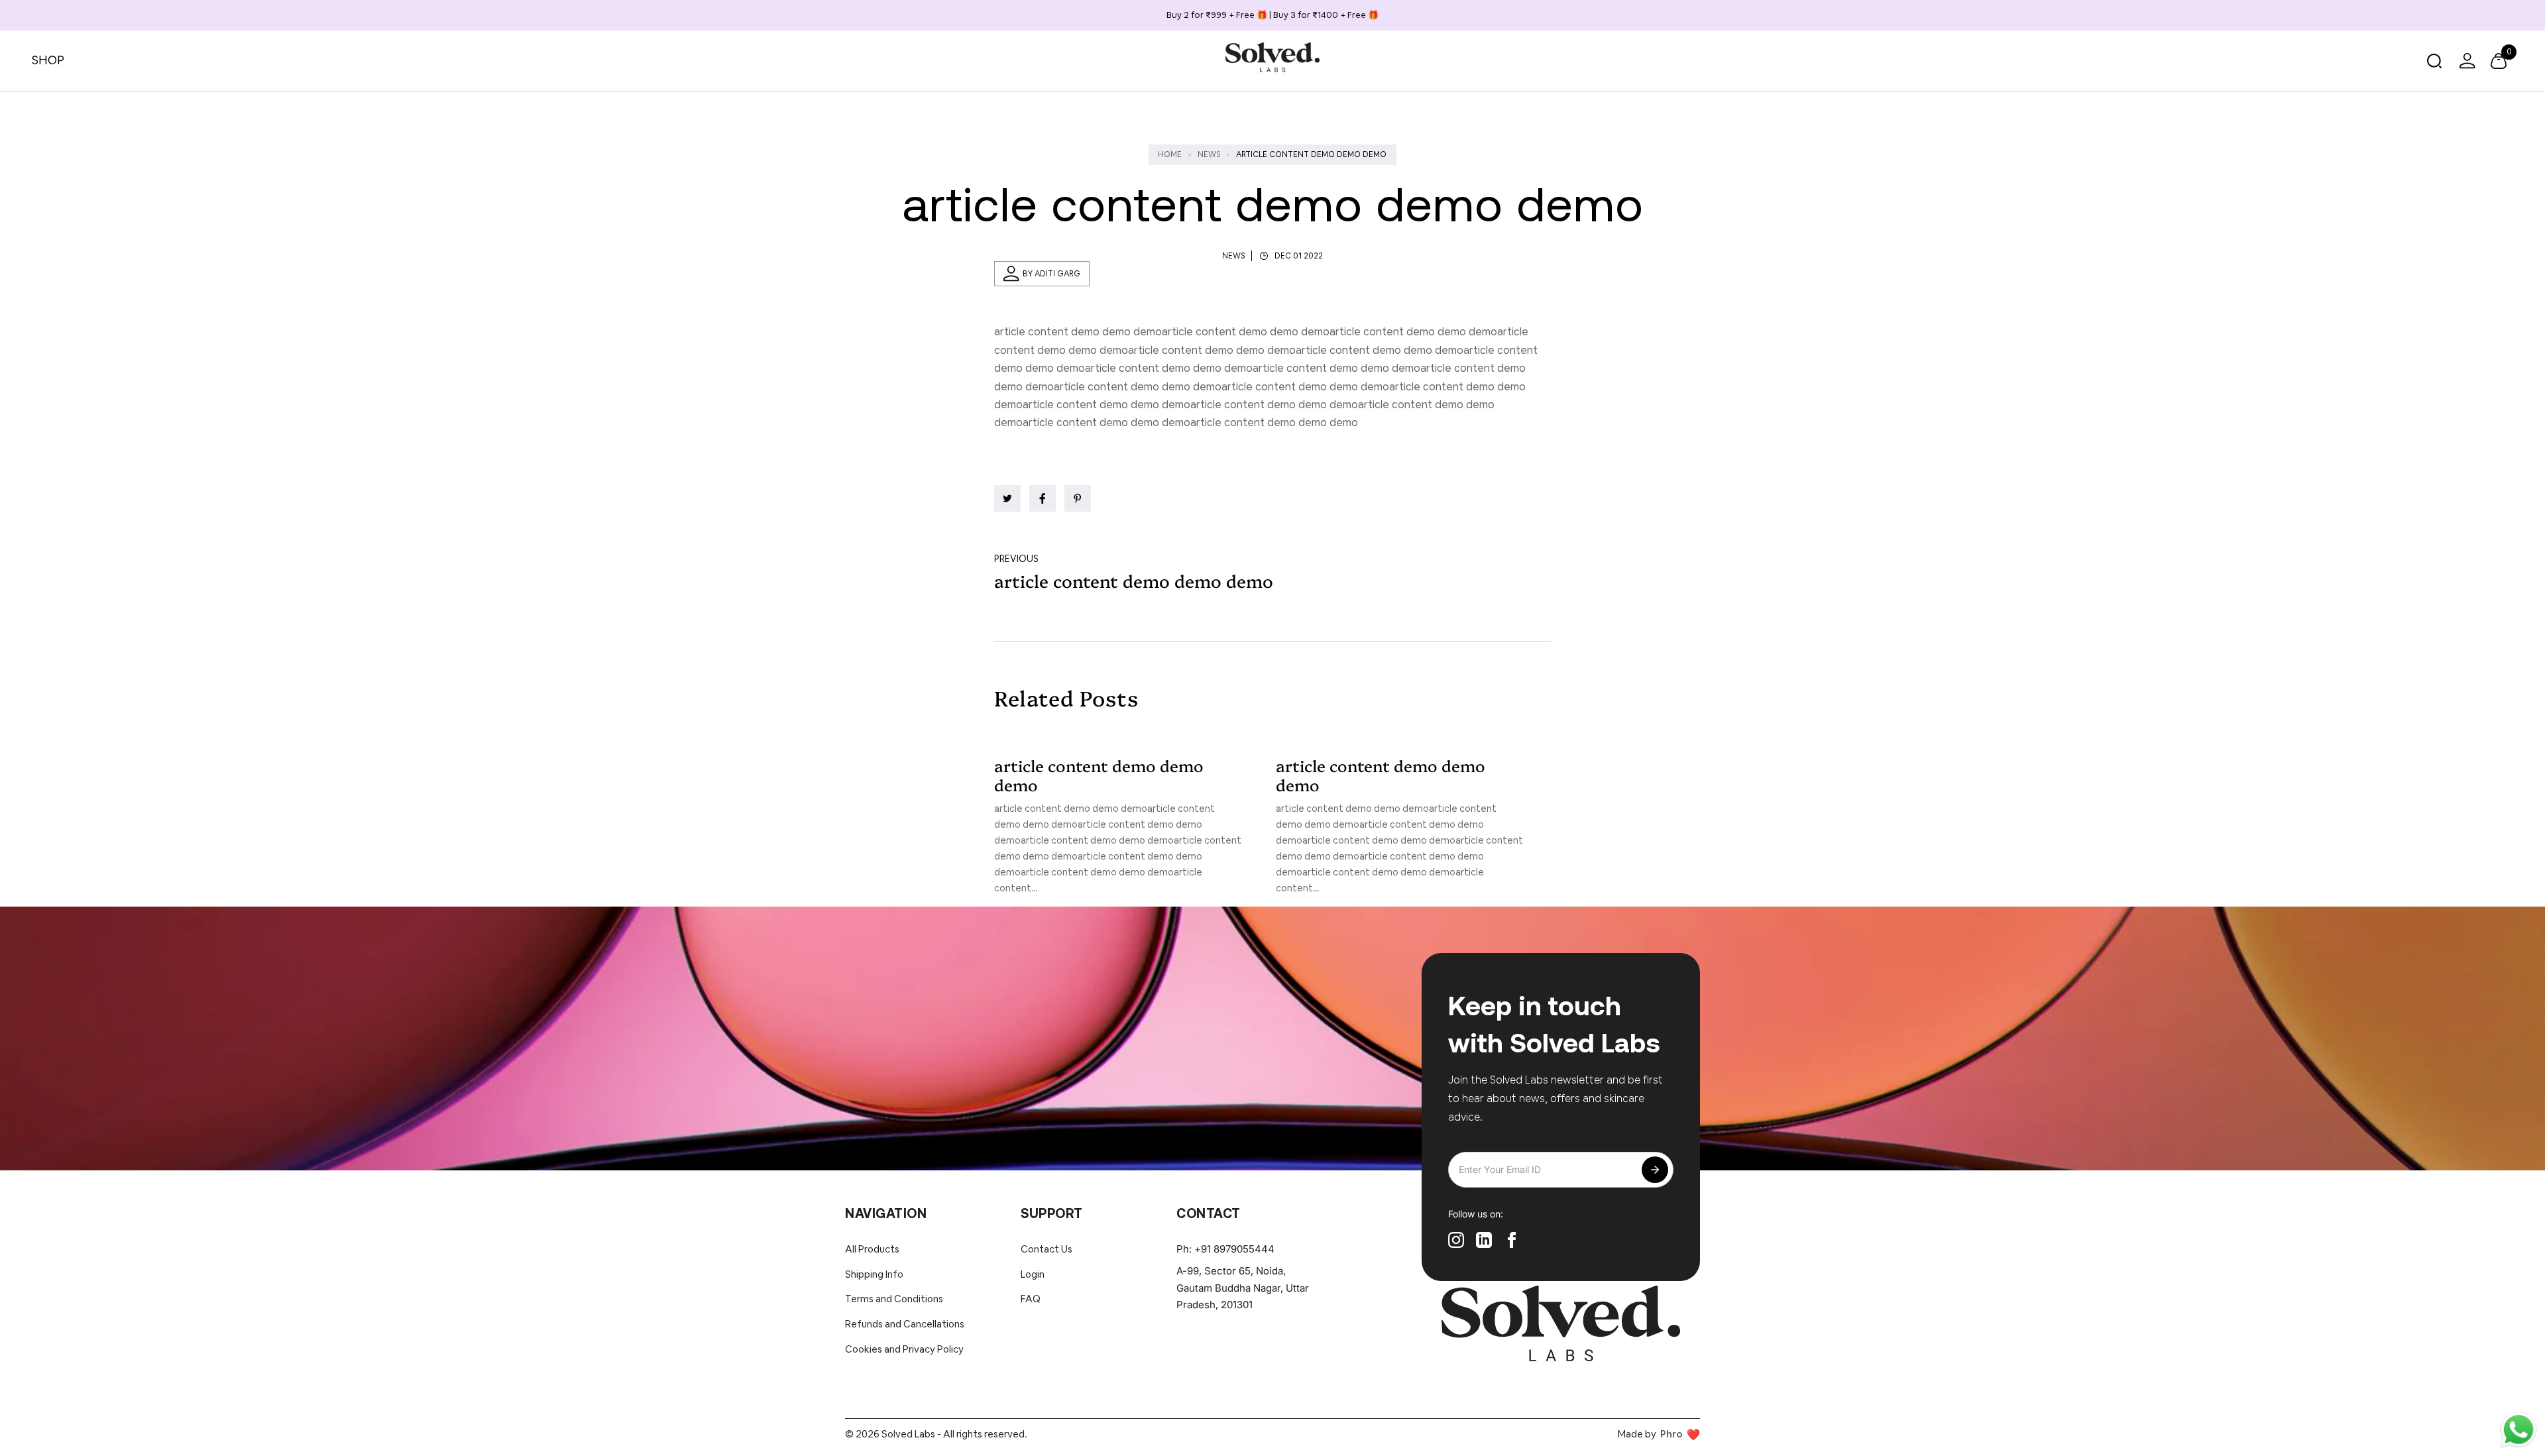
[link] (1007, 498)
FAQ (1031, 1299)
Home (1170, 154)
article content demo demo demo (1099, 775)
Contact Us (1046, 1249)
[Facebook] (1512, 1240)
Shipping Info (874, 1274)
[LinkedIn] (1484, 1240)
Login (1033, 1274)
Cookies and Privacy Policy (904, 1349)
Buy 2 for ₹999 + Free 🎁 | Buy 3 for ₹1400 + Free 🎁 (1272, 15)
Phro (1671, 1434)
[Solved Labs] (1272, 57)
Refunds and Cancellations (905, 1324)
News (1209, 154)
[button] (2434, 61)
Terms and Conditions (894, 1299)
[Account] (2467, 61)
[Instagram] (1456, 1240)
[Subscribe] (1655, 1170)
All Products (872, 1249)
